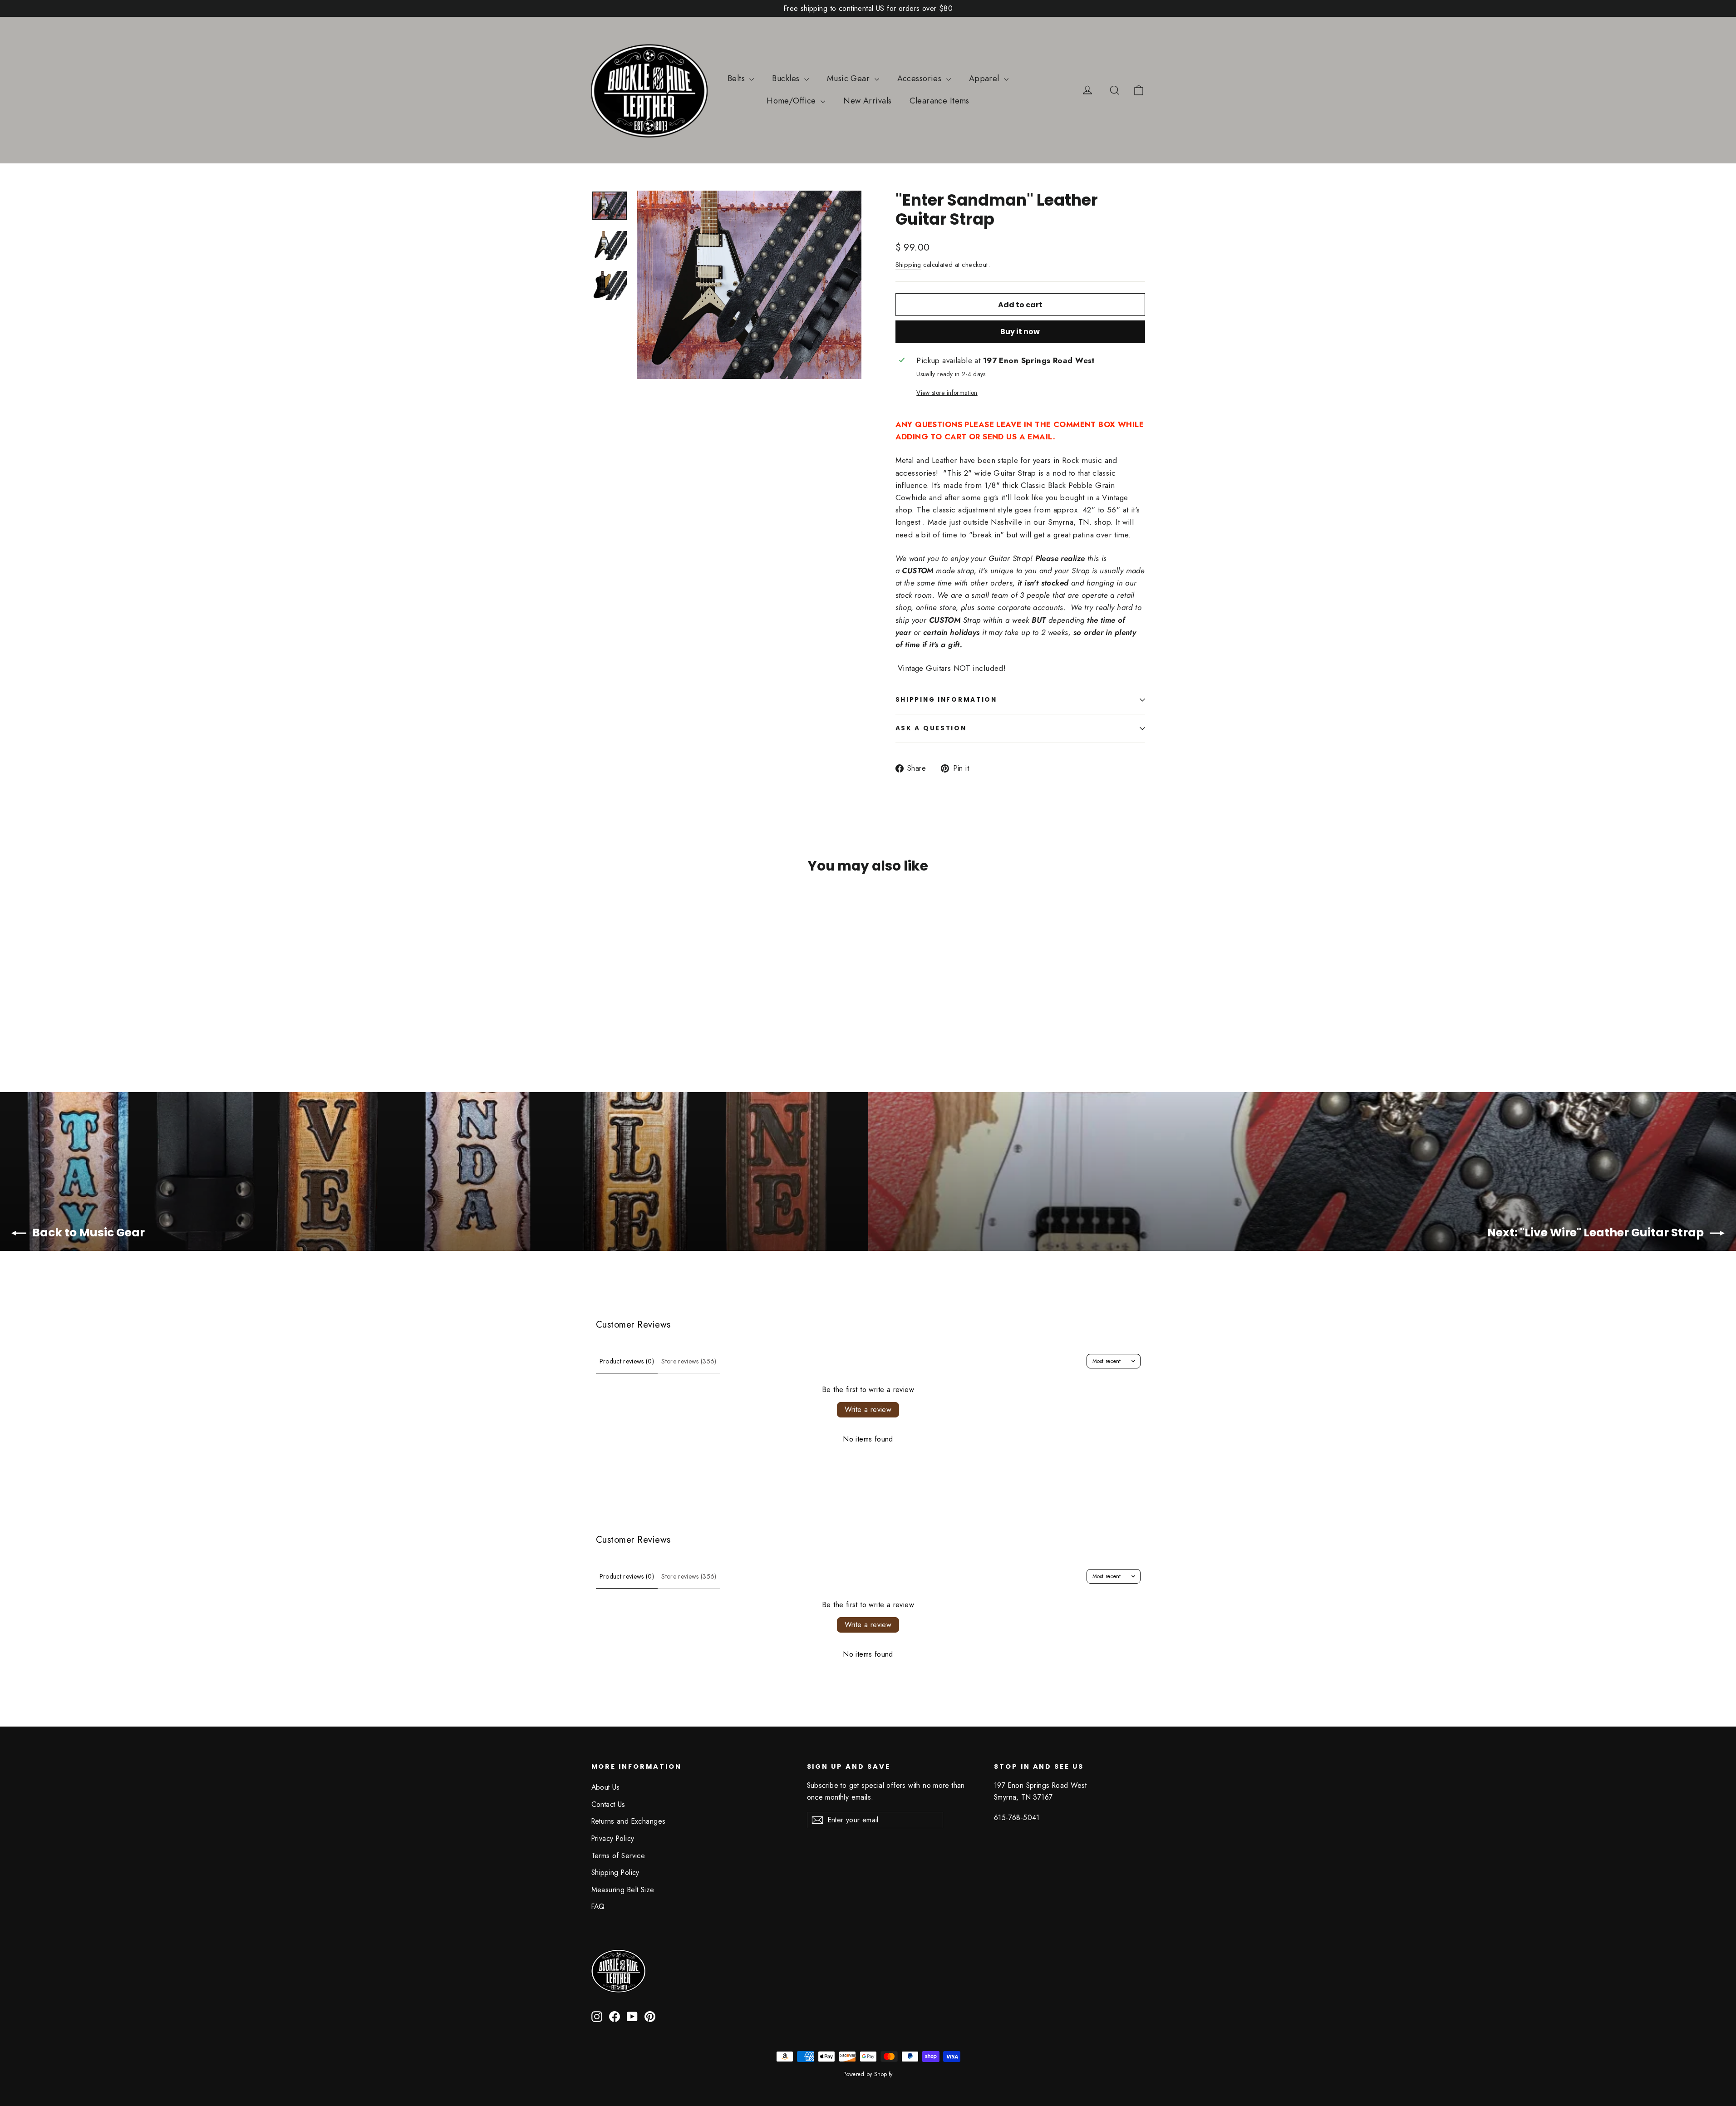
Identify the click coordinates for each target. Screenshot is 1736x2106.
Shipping (908, 265)
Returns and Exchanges (629, 1821)
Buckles (787, 79)
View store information (947, 393)
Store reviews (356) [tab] (689, 1361)
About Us (606, 1787)
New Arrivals (867, 101)
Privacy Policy (613, 1838)
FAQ (598, 1907)
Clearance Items (939, 101)
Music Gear (850, 79)
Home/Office (792, 101)
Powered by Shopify (868, 2074)
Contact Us (608, 1804)
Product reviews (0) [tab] (627, 1361)
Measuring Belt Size (623, 1890)
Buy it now (1020, 332)
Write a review (868, 1410)
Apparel (985, 79)
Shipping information (946, 700)
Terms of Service (618, 1856)
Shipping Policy (615, 1872)
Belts (738, 79)
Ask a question (931, 728)
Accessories (921, 79)
